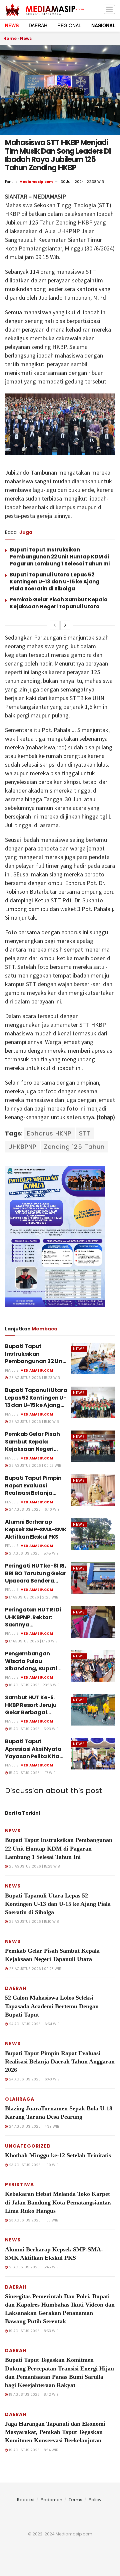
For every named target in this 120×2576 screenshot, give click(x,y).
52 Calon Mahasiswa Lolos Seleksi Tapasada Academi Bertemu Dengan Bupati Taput (52, 2006)
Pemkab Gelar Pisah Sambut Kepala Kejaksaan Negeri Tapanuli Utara (59, 603)
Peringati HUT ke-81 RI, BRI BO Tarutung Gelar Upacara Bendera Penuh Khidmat (36, 1577)
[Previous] (55, 625)
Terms (75, 2500)
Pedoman (51, 2500)
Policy (95, 2500)
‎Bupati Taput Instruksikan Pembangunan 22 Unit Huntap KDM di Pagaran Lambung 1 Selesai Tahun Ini (60, 557)
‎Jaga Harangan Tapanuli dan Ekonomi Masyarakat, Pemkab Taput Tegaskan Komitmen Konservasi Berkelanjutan (55, 2432)
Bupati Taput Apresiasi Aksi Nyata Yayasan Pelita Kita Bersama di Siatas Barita (33, 1756)
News (26, 38)
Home (10, 38)
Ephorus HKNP (49, 1133)
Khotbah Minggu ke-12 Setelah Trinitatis (58, 2155)
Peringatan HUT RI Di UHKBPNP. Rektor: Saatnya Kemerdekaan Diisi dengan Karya (33, 1625)
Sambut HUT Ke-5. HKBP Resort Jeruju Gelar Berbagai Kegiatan (31, 1709)
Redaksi (26, 2500)
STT (85, 1133)
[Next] (65, 625)
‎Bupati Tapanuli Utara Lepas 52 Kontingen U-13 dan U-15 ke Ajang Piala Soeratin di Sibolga (54, 582)
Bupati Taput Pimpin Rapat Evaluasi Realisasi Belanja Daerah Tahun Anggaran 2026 (33, 1493)
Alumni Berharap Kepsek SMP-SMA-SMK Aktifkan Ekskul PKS (36, 1529)
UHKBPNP (22, 1147)
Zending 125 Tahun (74, 1147)
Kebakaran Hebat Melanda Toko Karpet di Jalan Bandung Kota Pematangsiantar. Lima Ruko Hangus (58, 2202)
